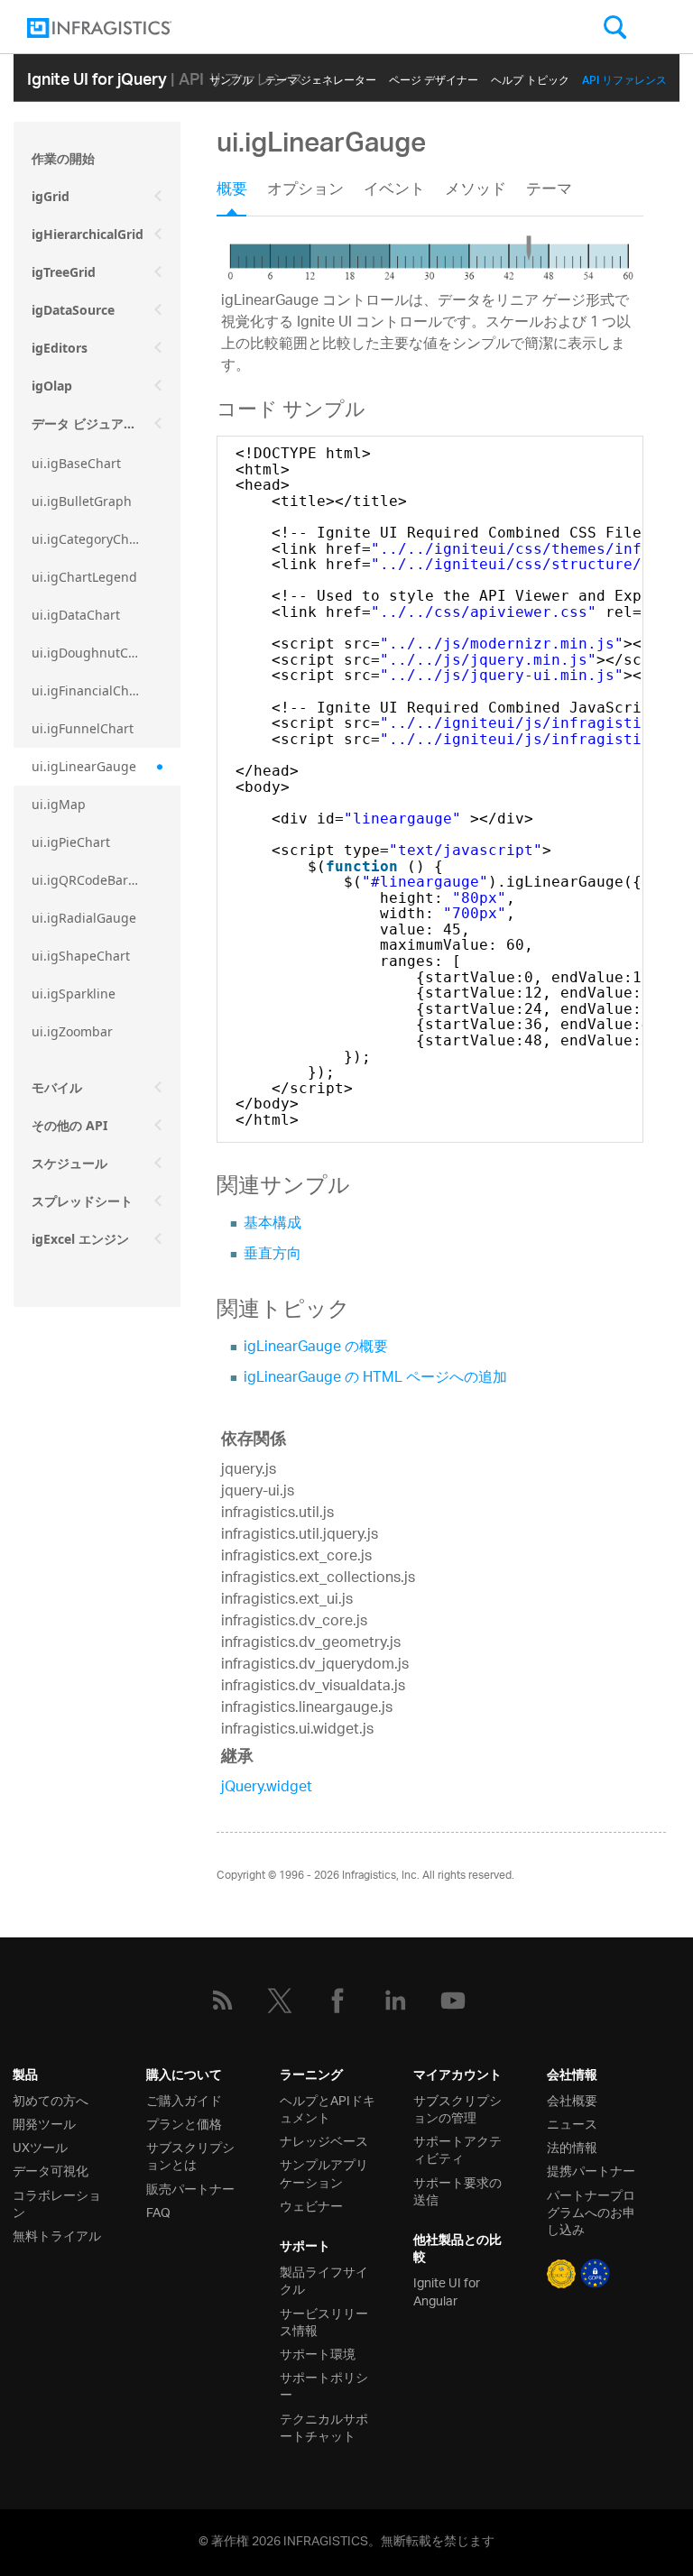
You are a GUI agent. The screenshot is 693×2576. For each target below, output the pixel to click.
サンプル (231, 77)
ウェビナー (311, 2205)
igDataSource (73, 310)
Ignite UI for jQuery (97, 78)
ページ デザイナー (434, 77)
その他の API (69, 1125)
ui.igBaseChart (76, 463)
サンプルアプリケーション (324, 2172)
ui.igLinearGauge (84, 766)
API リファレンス (624, 77)
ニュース (572, 2123)
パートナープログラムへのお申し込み (591, 2212)
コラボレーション (57, 2203)
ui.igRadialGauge (84, 918)
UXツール (40, 2146)
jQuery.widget (267, 1788)
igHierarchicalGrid (88, 234)
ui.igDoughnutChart (92, 653)
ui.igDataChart (76, 615)
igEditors (60, 348)
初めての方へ (51, 2099)
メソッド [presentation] (476, 191)
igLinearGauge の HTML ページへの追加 (375, 1379)
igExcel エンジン (80, 1239)
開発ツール (44, 2123)
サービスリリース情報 (324, 2321)
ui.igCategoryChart (89, 539)
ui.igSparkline (74, 994)
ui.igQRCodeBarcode (94, 880)
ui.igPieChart (71, 842)
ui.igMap (59, 804)
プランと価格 (184, 2123)
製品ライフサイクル (324, 2279)
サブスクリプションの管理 (457, 2108)
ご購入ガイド (184, 2099)
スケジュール (69, 1163)
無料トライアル (57, 2235)
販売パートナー (190, 2188)
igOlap (52, 386)
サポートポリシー (324, 2385)
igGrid (51, 196)
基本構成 (273, 1224)
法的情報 (572, 2146)
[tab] (242, 196)
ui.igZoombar (72, 1031)
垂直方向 (273, 1255)
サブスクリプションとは (190, 2155)
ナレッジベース (324, 2140)
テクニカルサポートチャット (324, 2426)
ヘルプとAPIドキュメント (328, 2108)
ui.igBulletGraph (82, 501)
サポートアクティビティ (457, 2148)
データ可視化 (51, 2170)
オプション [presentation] (305, 191)
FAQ (158, 2211)
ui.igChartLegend (84, 577)
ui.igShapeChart (81, 956)
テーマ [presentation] (549, 191)
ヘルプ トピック (530, 77)
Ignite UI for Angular (447, 2290)
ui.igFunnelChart (83, 728)
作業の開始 (63, 158)
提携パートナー (591, 2170)
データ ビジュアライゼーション (106, 423)
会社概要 (572, 2099)
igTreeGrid (64, 272)
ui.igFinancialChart (89, 690)
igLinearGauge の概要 (316, 1348)
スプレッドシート (82, 1201)
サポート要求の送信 (457, 2190)
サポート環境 (318, 2353)
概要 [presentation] (232, 191)
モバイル (57, 1087)
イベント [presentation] (394, 191)
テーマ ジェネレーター (321, 77)
